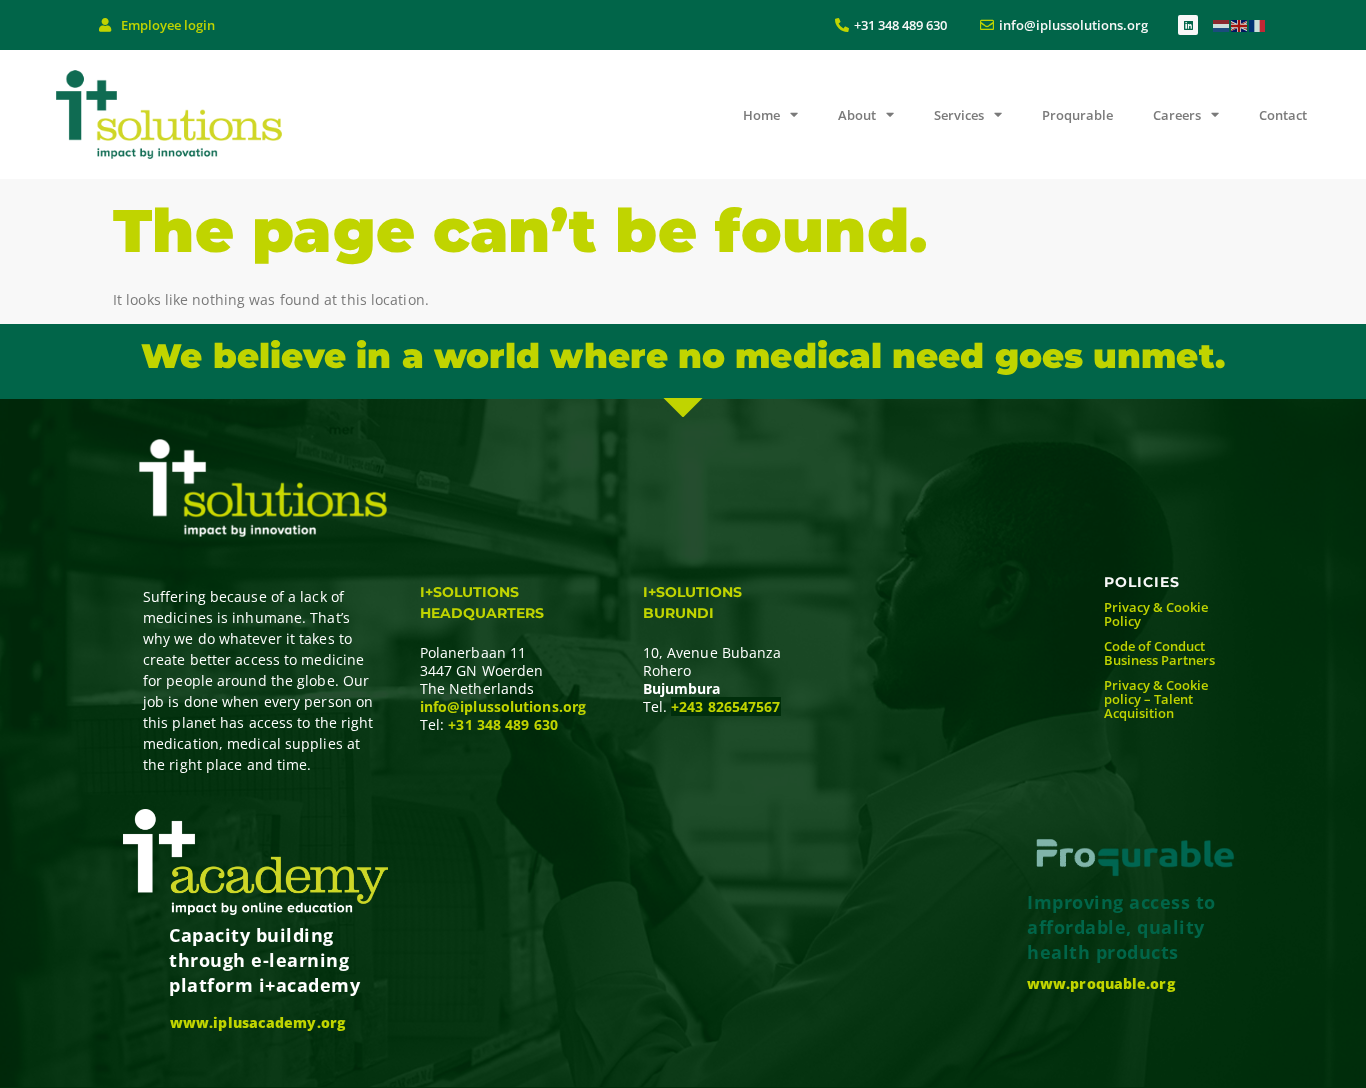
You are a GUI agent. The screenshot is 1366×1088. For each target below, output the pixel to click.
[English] (1240, 24)
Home (761, 115)
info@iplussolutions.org (503, 706)
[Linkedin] (1188, 25)
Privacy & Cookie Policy (1156, 614)
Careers (1177, 115)
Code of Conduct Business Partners (1159, 653)
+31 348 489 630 (503, 724)
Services (959, 115)
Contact (1283, 115)
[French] (1258, 24)
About (857, 115)
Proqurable (1077, 115)
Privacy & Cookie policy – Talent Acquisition (1156, 699)
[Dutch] (1222, 24)
